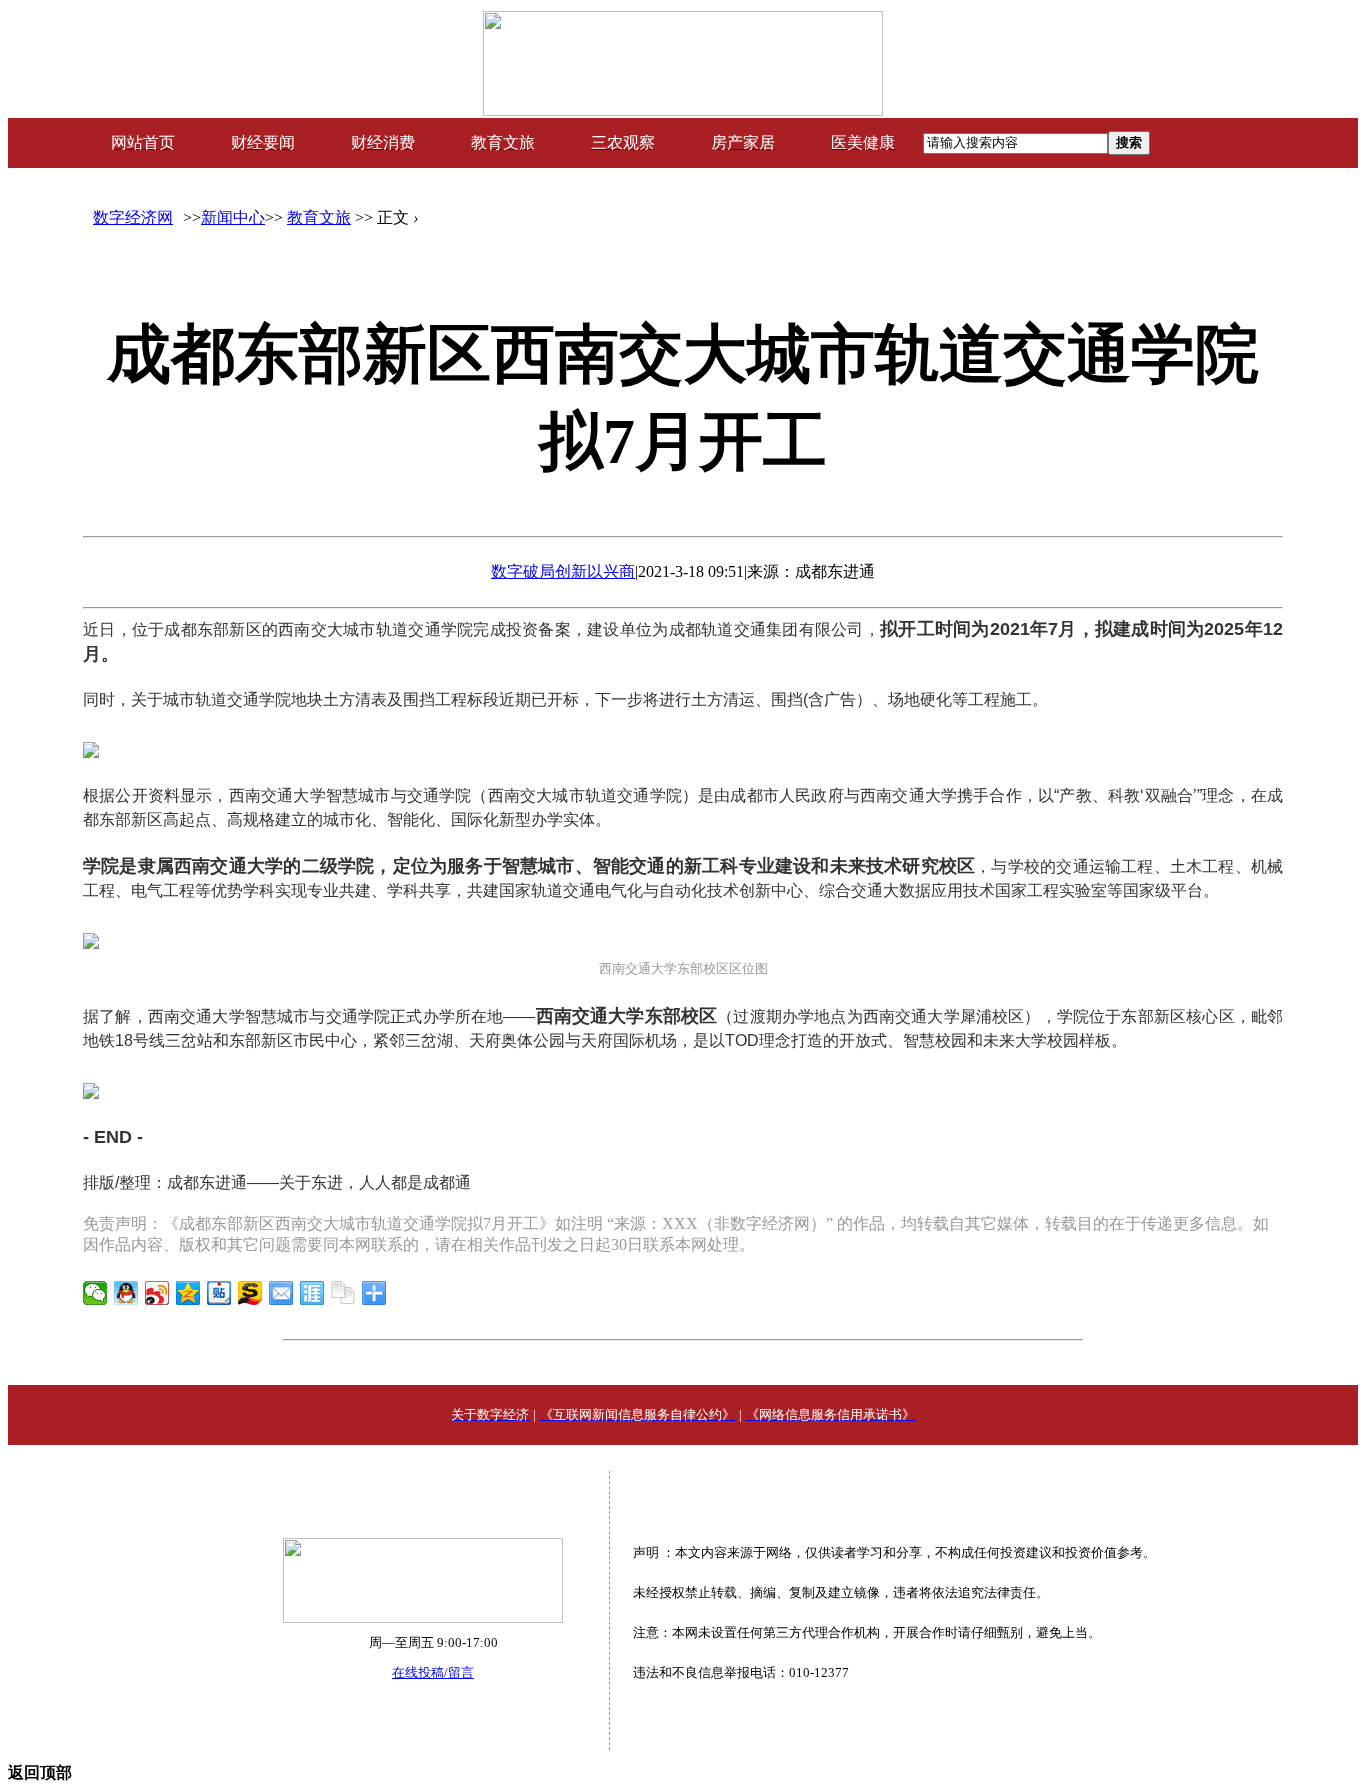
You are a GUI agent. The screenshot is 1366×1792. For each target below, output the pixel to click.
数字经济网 (133, 217)
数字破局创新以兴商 (563, 571)
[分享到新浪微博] (157, 1293)
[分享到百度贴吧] (219, 1293)
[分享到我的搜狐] (250, 1293)
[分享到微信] (95, 1293)
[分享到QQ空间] (188, 1293)
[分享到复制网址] (343, 1293)
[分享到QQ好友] (126, 1293)
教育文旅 (319, 217)
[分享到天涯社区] (312, 1293)
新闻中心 (233, 217)
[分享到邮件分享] (281, 1293)
